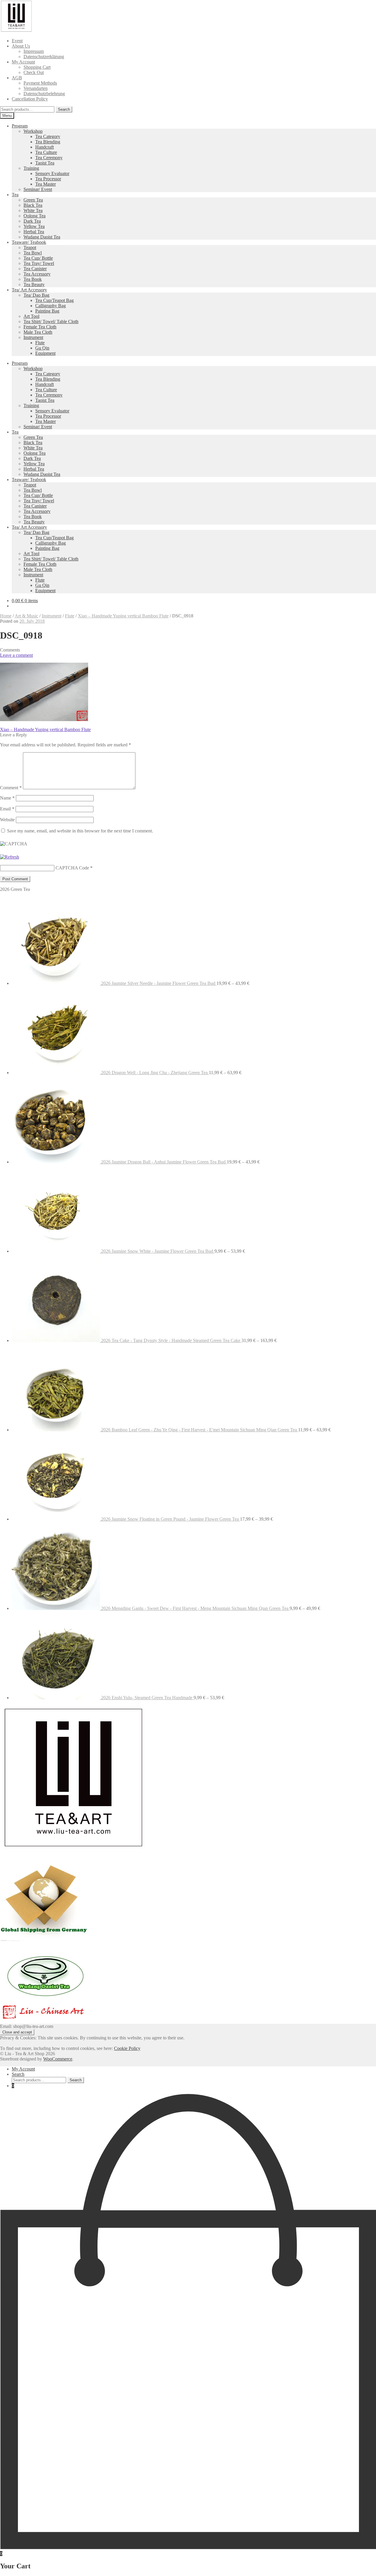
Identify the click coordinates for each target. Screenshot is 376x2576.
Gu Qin (42, 348)
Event (17, 41)
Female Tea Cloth (40, 327)
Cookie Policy (127, 2048)
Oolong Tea (35, 216)
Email (7, 809)
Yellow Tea (34, 226)
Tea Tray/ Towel (39, 263)
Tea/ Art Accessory (29, 290)
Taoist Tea (45, 163)
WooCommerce (58, 2059)
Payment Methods (40, 83)
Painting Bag (47, 311)
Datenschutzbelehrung (44, 94)
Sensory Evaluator (52, 173)
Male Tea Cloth (38, 332)
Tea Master (46, 184)
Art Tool (31, 316)
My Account (23, 62)
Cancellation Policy (30, 99)
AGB (17, 78)
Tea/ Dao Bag (36, 295)
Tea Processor (48, 179)
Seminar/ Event (38, 189)
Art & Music (26, 616)
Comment (11, 788)
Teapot (30, 247)
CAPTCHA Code (72, 868)
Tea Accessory (37, 274)
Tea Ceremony (49, 158)
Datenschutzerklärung (44, 57)
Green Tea (33, 200)
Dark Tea (32, 221)
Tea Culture (46, 152)
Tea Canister (35, 269)
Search (64, 109)
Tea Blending (48, 142)
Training (31, 168)
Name (7, 798)
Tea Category (48, 136)
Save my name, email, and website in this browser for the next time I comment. (80, 831)
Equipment (45, 353)
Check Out (34, 72)
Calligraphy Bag (51, 306)
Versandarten (36, 88)
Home (6, 616)
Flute (40, 343)
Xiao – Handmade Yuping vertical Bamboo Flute (123, 616)
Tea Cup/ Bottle (38, 258)
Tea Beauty (34, 284)
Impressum (34, 51)
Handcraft (45, 147)
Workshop (33, 131)
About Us (21, 46)
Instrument (33, 337)
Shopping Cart (37, 67)
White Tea (33, 210)
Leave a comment (16, 655)
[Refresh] (10, 857)
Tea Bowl (33, 253)
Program (20, 126)
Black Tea (33, 205)
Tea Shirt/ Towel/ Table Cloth (51, 321)
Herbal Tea (34, 232)
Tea (15, 195)
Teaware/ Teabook (29, 242)
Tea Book (33, 279)
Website (7, 820)
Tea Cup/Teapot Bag (54, 300)
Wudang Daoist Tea (42, 237)
